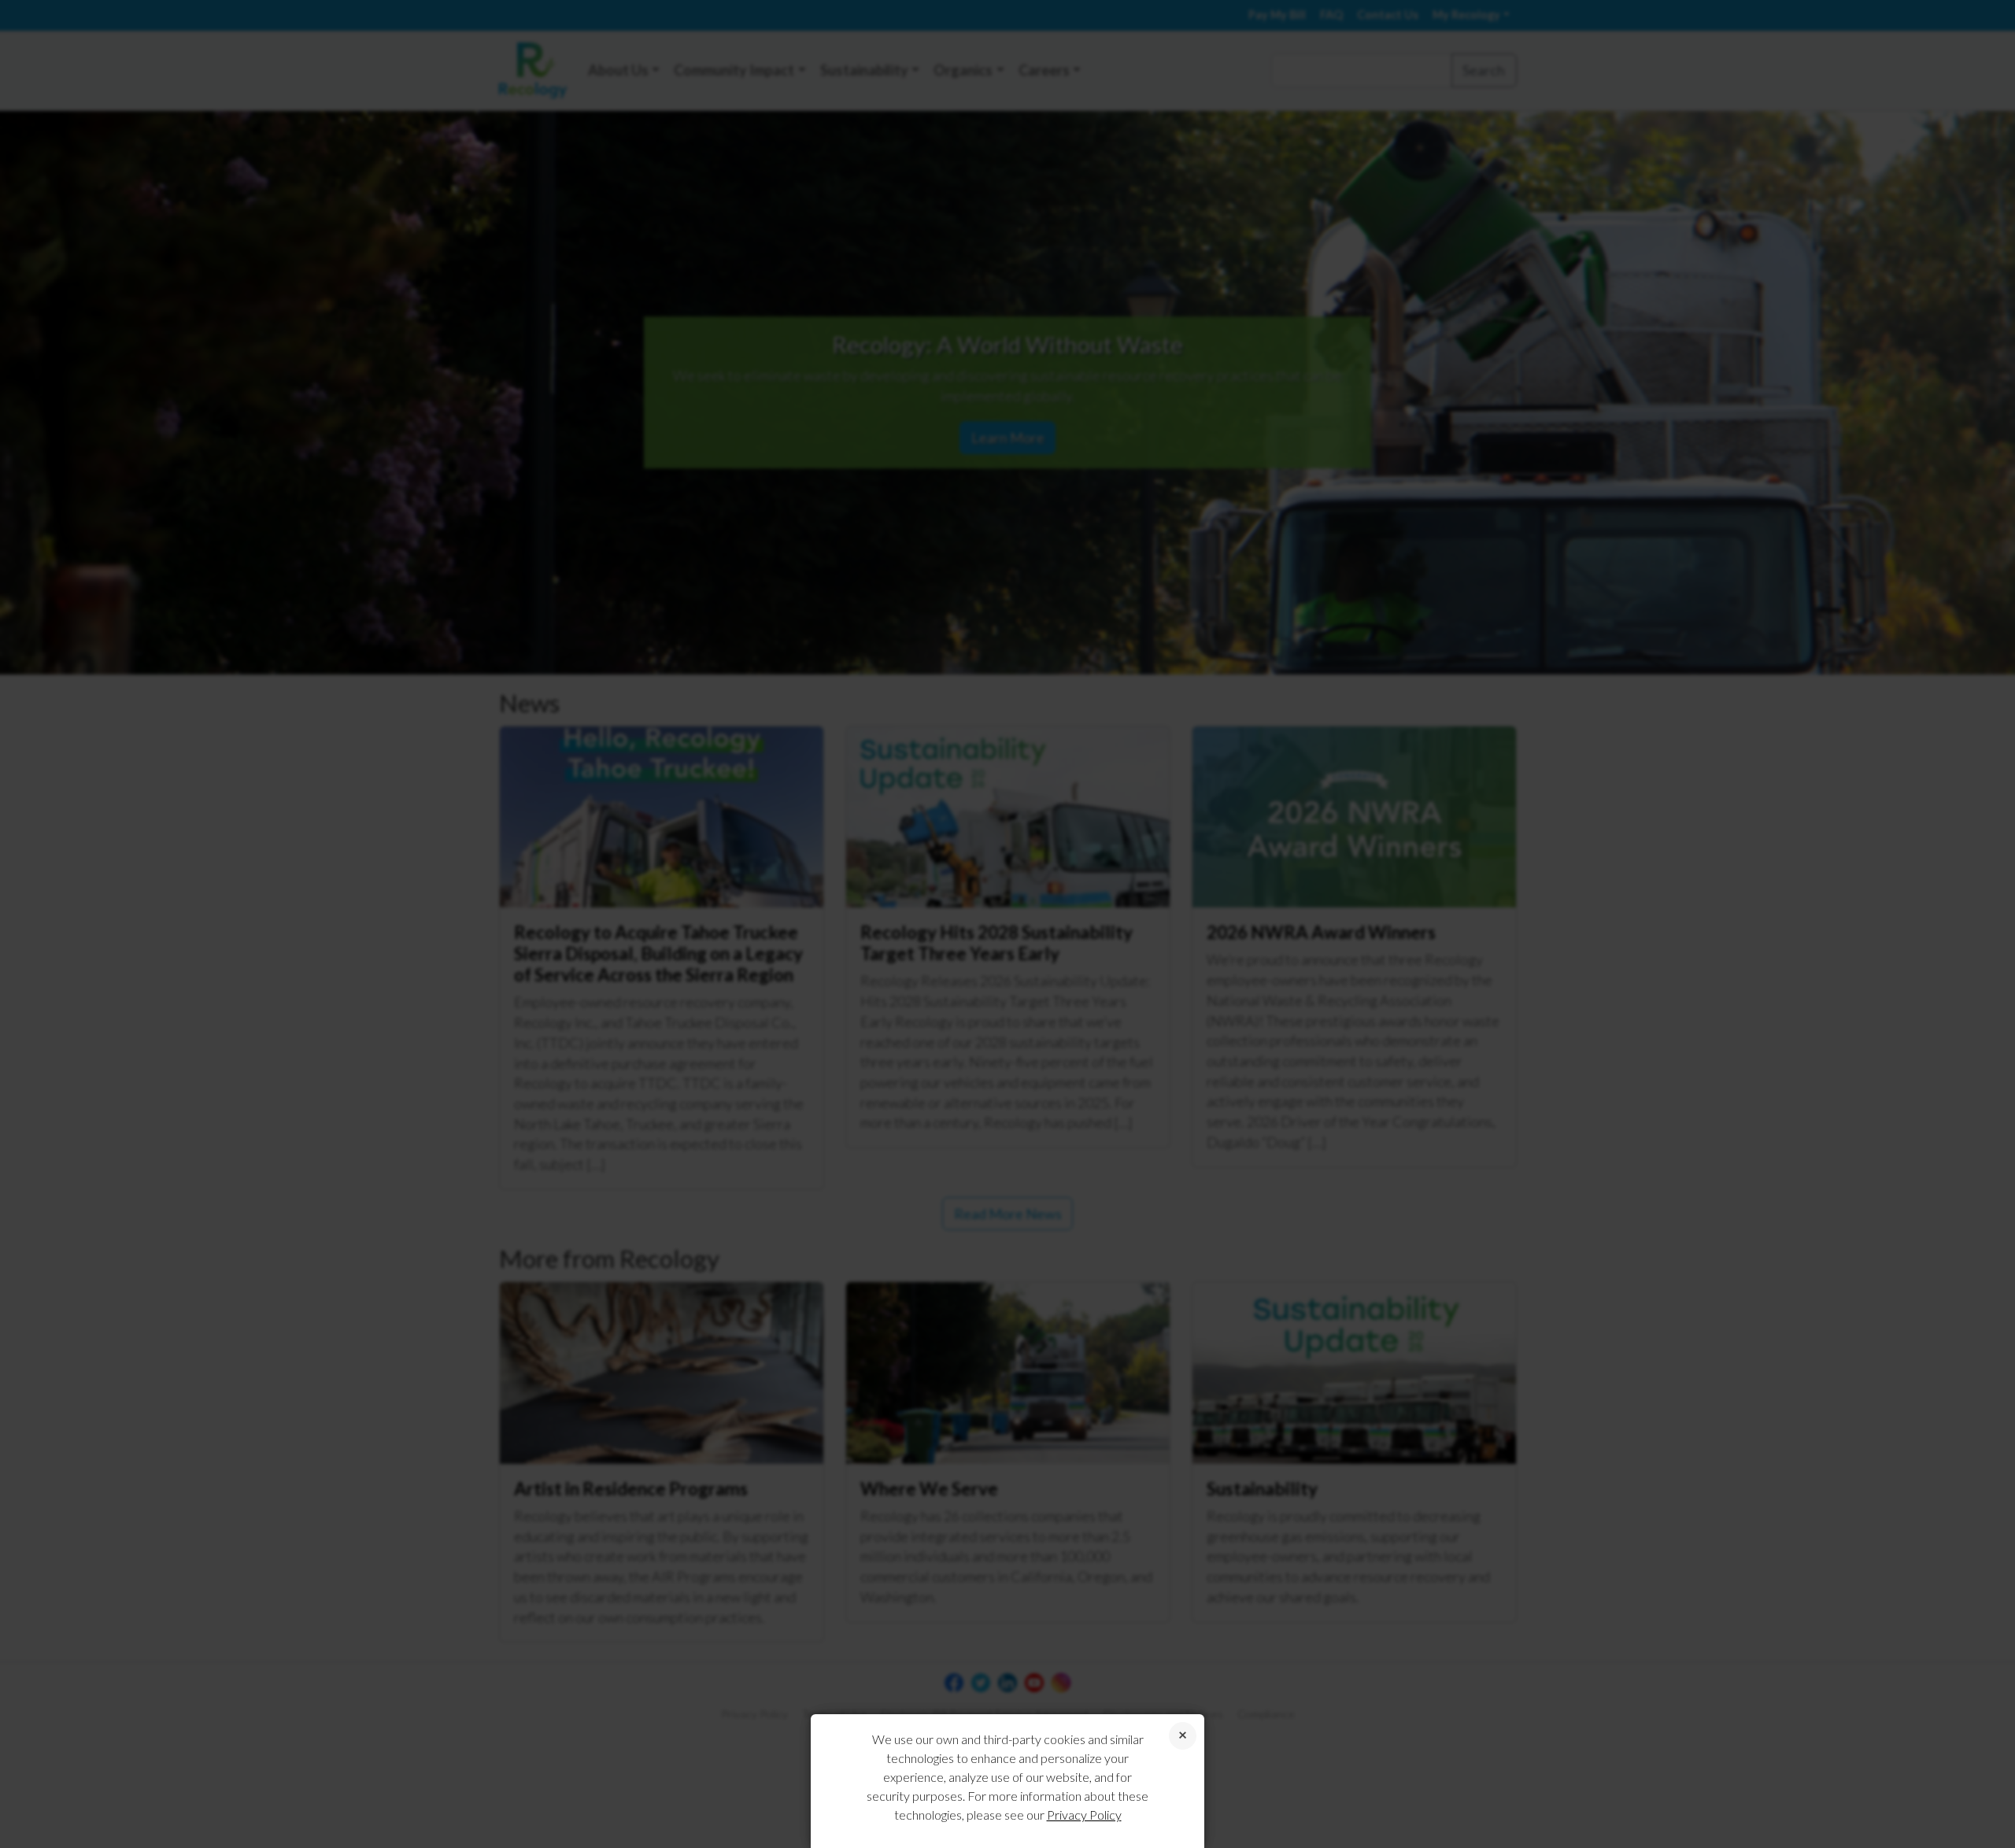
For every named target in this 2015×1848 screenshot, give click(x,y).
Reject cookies (1183, 1736)
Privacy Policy (1084, 1815)
